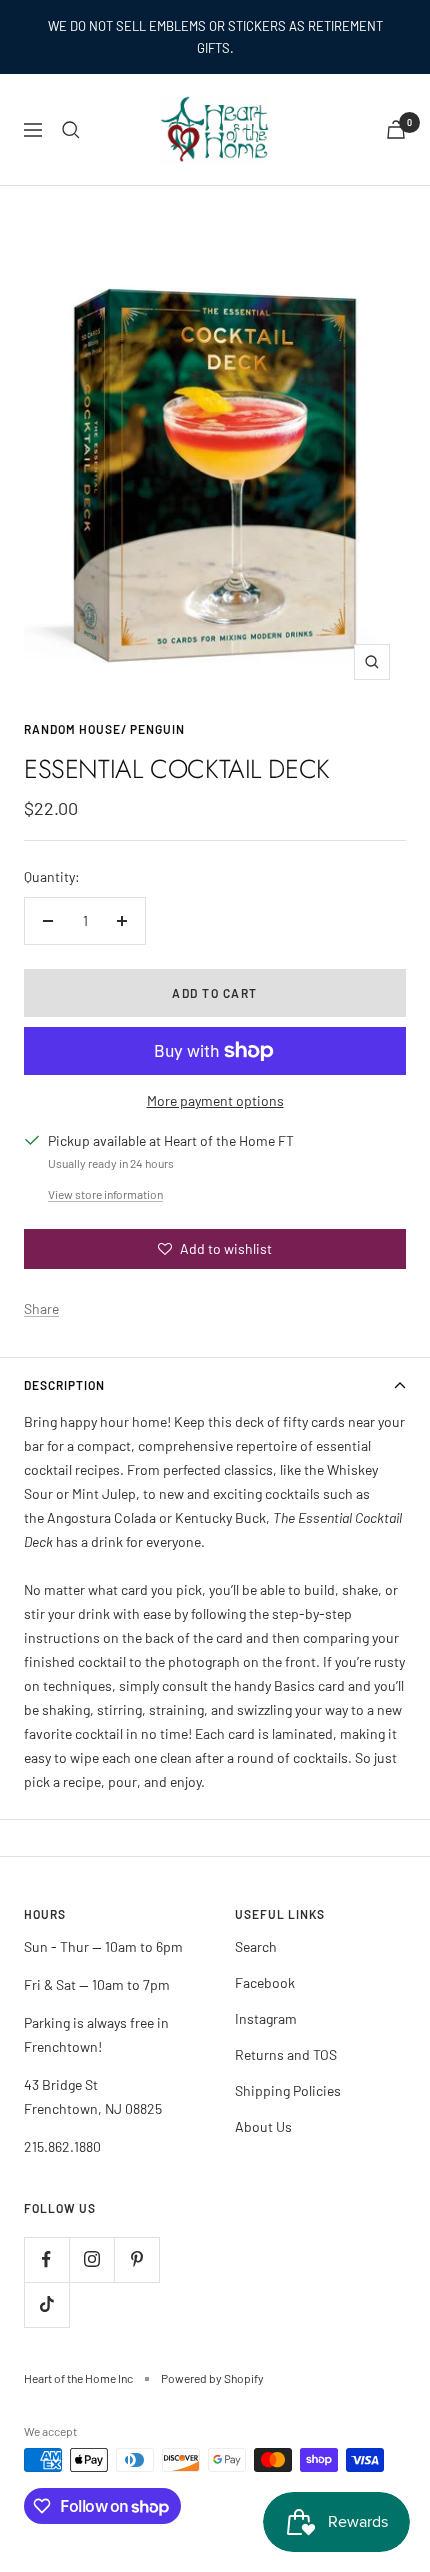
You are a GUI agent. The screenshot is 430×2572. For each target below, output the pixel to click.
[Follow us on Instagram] (91, 2259)
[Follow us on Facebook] (46, 2259)
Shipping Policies (288, 2090)
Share (41, 1308)
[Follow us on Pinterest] (136, 2259)
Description (64, 1385)
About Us (263, 2126)
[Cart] (396, 129)
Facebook (265, 1982)
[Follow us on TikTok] (46, 2304)
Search (256, 1946)
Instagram (266, 2018)
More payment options (215, 1100)
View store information (105, 1194)
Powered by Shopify (212, 2378)
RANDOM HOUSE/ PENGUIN (104, 729)
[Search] (71, 130)
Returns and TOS (286, 2054)
